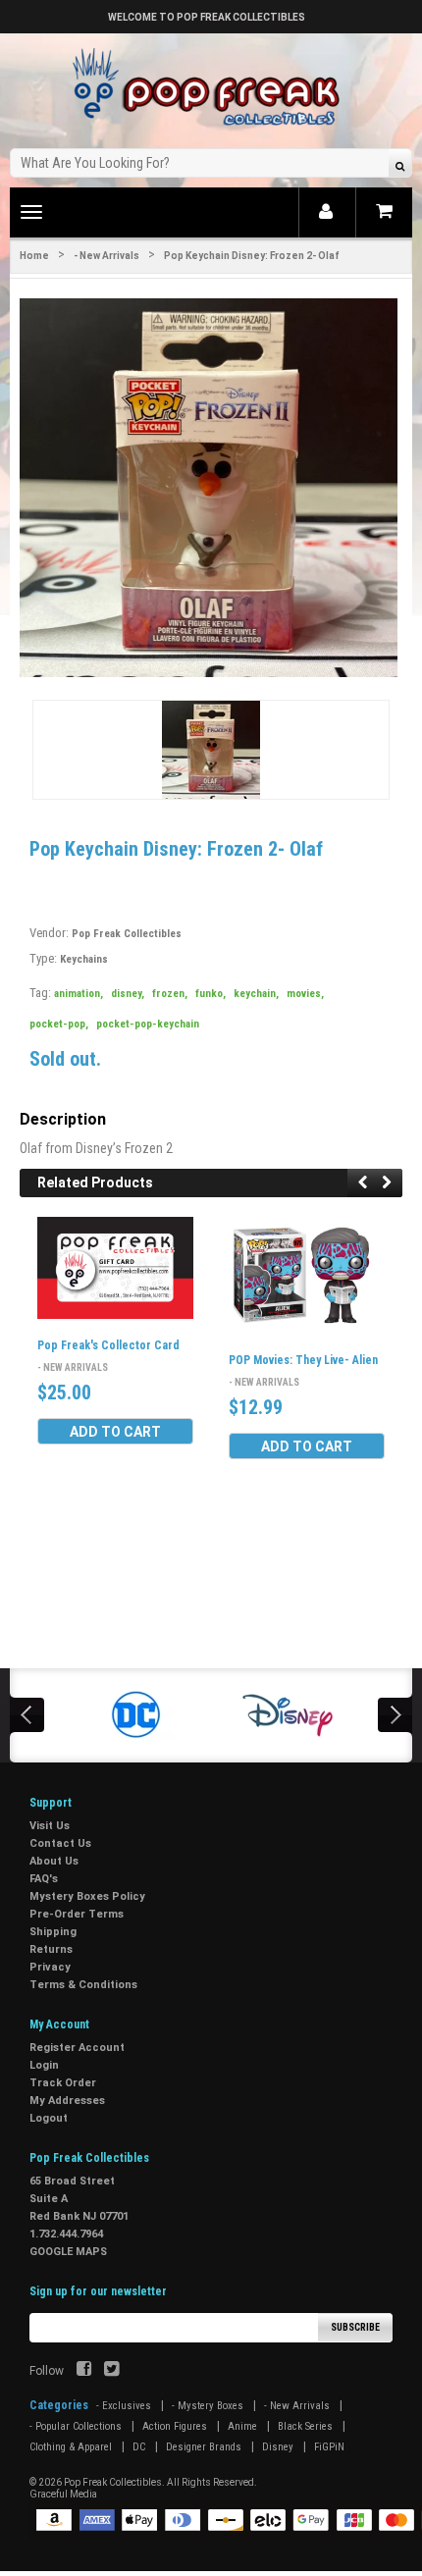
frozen (170, 994)
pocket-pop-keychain (148, 1024)
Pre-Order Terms (77, 1914)
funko (211, 994)
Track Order (63, 2083)
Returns (51, 1949)
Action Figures (175, 2426)
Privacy (50, 1967)
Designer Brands (204, 2447)
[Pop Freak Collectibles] (211, 88)
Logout (49, 2118)
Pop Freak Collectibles (127, 934)
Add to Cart (115, 1432)
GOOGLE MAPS (68, 2252)
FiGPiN (329, 2447)
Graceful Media (63, 2494)
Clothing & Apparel (71, 2447)
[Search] (400, 165)
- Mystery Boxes (208, 2406)
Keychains (84, 959)
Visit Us (50, 1826)
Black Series (305, 2426)
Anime (242, 2426)
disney (128, 994)
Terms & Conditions (83, 1985)
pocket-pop (59, 1024)
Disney (278, 2447)
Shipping (53, 1932)
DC (139, 2447)
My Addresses (67, 2101)
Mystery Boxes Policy (87, 1896)
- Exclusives (124, 2406)
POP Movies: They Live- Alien (303, 1360)
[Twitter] (111, 2371)
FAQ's (44, 1879)
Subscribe (355, 2327)
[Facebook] (84, 2371)
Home (34, 256)
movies (305, 994)
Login (44, 2065)
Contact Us (60, 1843)
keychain (256, 994)
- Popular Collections (76, 2426)
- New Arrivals (106, 256)
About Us (54, 1861)
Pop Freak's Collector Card (108, 1345)
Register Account (77, 2048)
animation (79, 994)
